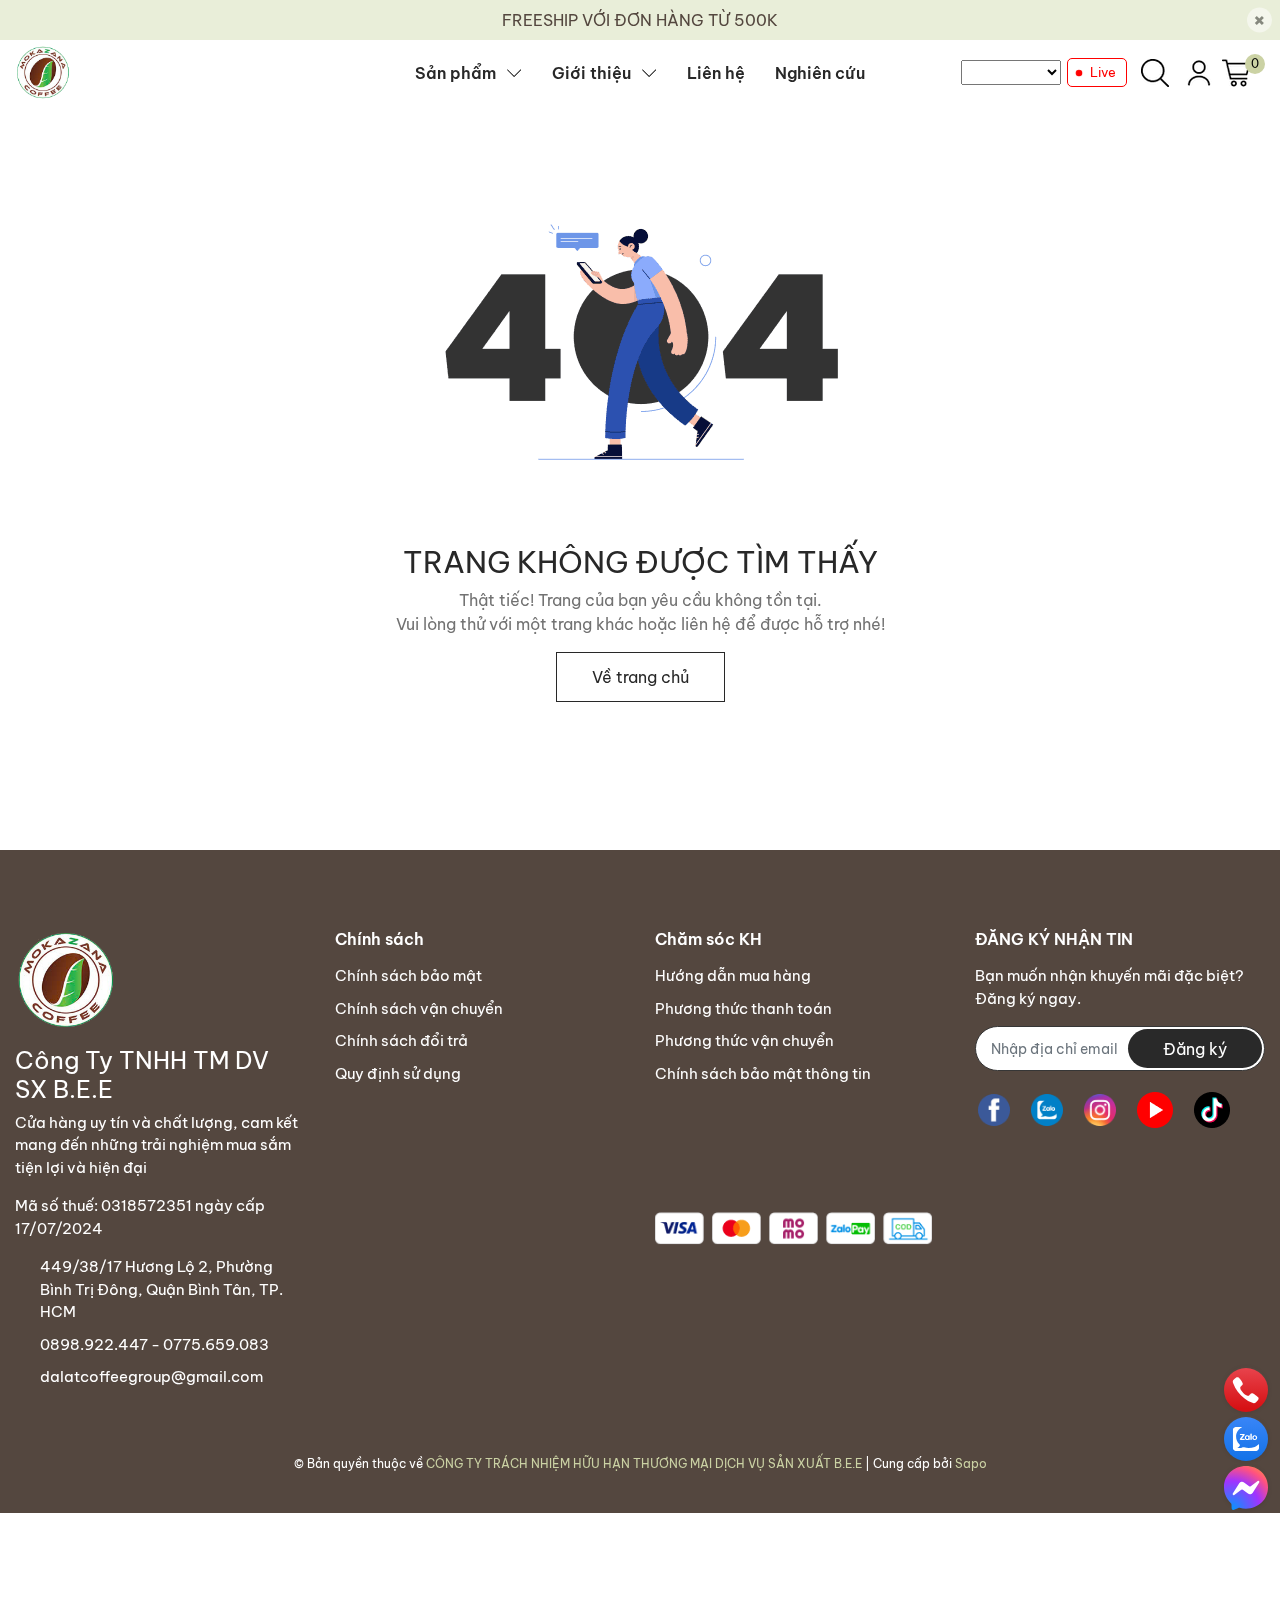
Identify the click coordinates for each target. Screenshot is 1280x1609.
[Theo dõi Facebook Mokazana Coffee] (994, 1109)
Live (1103, 72)
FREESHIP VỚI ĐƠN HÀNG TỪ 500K (640, 20)
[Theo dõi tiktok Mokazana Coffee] (1212, 1109)
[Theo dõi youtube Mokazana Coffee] (1155, 1109)
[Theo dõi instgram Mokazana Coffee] (1100, 1109)
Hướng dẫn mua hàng (733, 975)
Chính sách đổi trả (401, 1040)
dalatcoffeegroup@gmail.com (151, 1376)
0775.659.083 (216, 1344)
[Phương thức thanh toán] (793, 1228)
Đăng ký (1195, 1049)
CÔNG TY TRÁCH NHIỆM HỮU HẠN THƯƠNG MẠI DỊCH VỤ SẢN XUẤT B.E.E (644, 1463)
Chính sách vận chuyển (419, 1008)
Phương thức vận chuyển (744, 1040)
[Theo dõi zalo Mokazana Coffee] (1047, 1109)
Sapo (971, 1463)
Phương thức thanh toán (743, 1008)
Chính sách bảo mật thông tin (763, 1073)
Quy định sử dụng (398, 1073)
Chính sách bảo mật (408, 975)
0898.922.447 (94, 1344)
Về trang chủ (640, 677)
